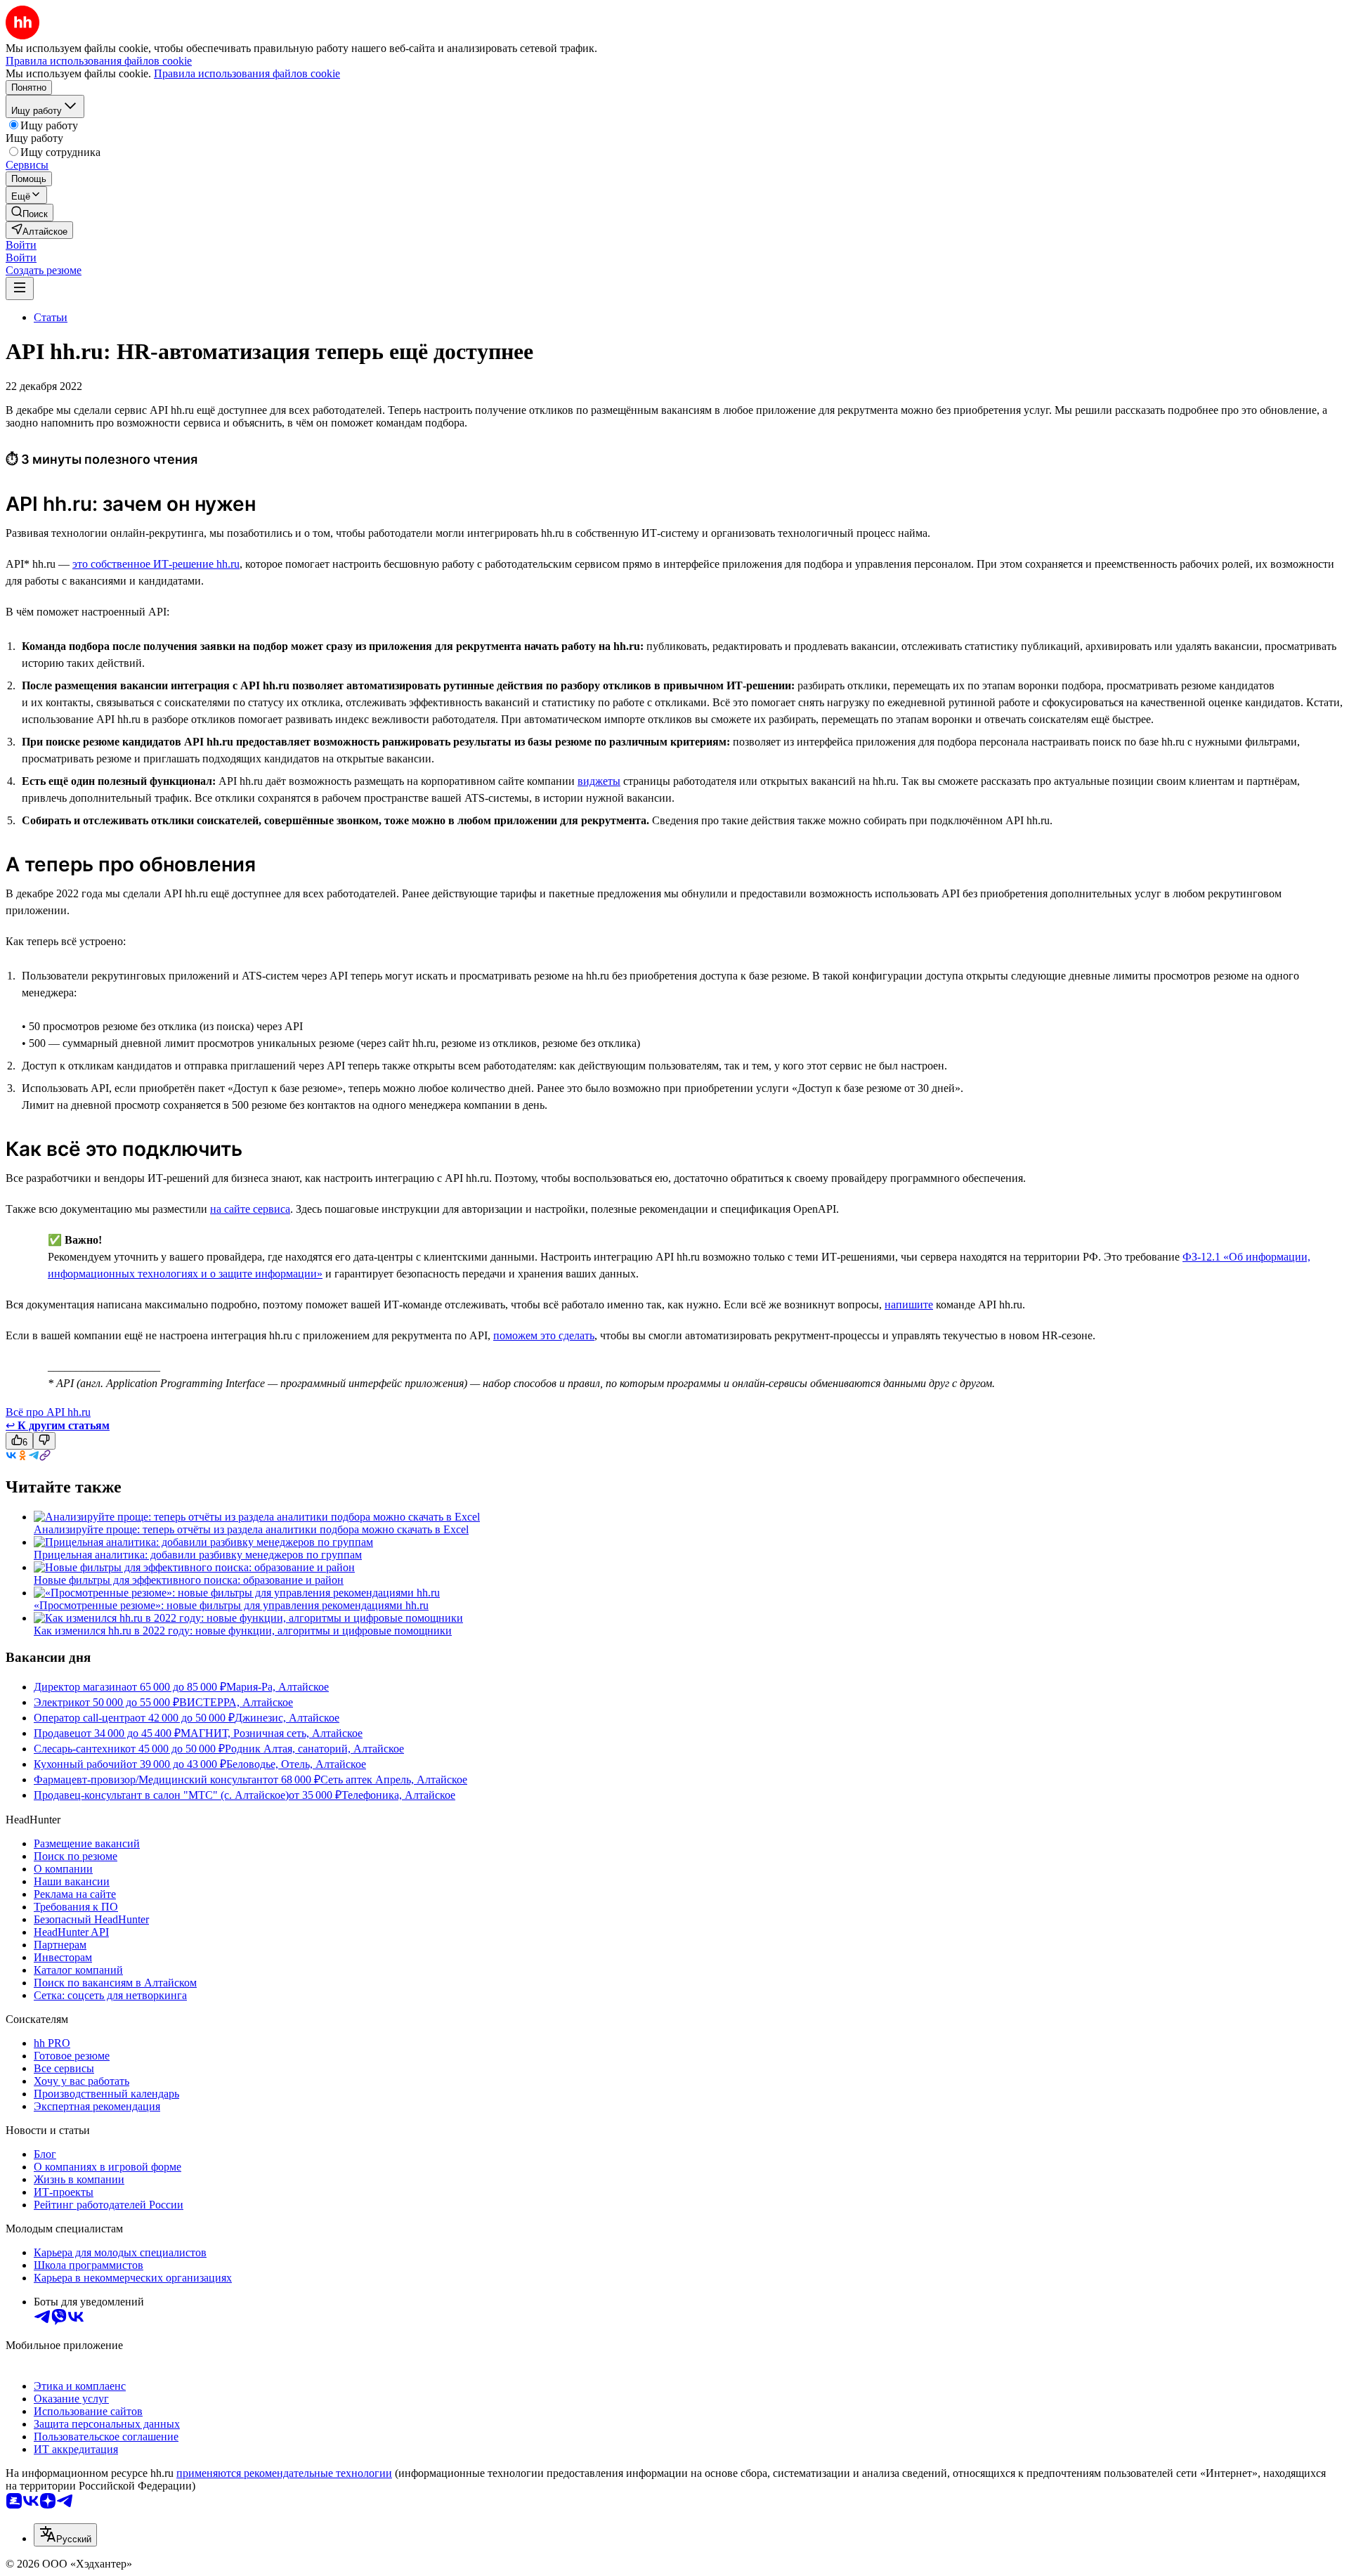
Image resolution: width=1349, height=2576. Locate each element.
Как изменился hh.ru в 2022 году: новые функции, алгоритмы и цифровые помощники (243, 1631)
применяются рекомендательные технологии (284, 2473)
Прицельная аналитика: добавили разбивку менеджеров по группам (198, 1555)
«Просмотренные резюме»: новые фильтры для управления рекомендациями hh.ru (231, 1605)
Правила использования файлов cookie (247, 73)
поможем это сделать (544, 1335)
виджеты (599, 781)
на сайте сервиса (250, 1209)
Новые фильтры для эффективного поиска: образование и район (189, 1580)
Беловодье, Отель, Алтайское (296, 1764)
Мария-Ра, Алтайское (278, 1687)
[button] (21, 245)
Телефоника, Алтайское (398, 1795)
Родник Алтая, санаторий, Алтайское (314, 1749)
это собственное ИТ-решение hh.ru (156, 564)
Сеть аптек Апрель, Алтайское (394, 1780)
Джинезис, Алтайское (287, 1718)
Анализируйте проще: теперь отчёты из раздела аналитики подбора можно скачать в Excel (251, 1529)
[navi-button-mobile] (20, 288)
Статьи (51, 317)
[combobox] (65, 2535)
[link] (30, 213)
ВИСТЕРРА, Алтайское (236, 1702)
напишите (909, 1305)
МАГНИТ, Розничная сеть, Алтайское (272, 1733)
